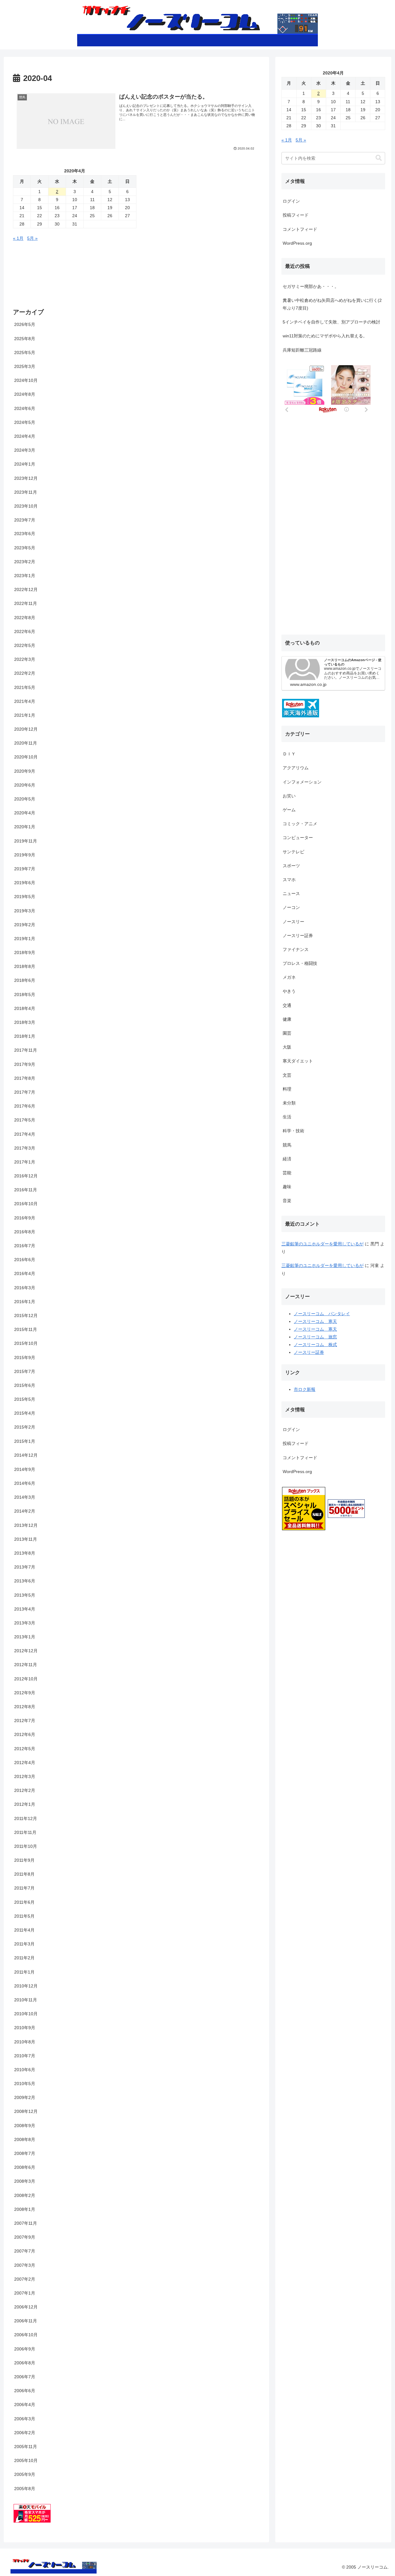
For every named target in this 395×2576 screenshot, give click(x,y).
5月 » (32, 238)
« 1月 (18, 238)
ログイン (291, 201)
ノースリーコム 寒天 (315, 1321)
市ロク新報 (305, 1390)
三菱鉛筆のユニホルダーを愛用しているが (322, 1244)
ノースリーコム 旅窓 (315, 1337)
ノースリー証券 (309, 1353)
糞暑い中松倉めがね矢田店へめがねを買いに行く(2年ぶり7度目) (332, 304)
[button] (379, 158)
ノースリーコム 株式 (315, 1345)
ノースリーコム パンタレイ (322, 1314)
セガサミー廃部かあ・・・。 (311, 286)
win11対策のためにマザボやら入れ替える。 (325, 336)
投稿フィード (296, 215)
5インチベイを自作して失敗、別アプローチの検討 (331, 322)
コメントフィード (300, 229)
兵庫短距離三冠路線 (302, 350)
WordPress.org (297, 243)
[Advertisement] (331, 440)
